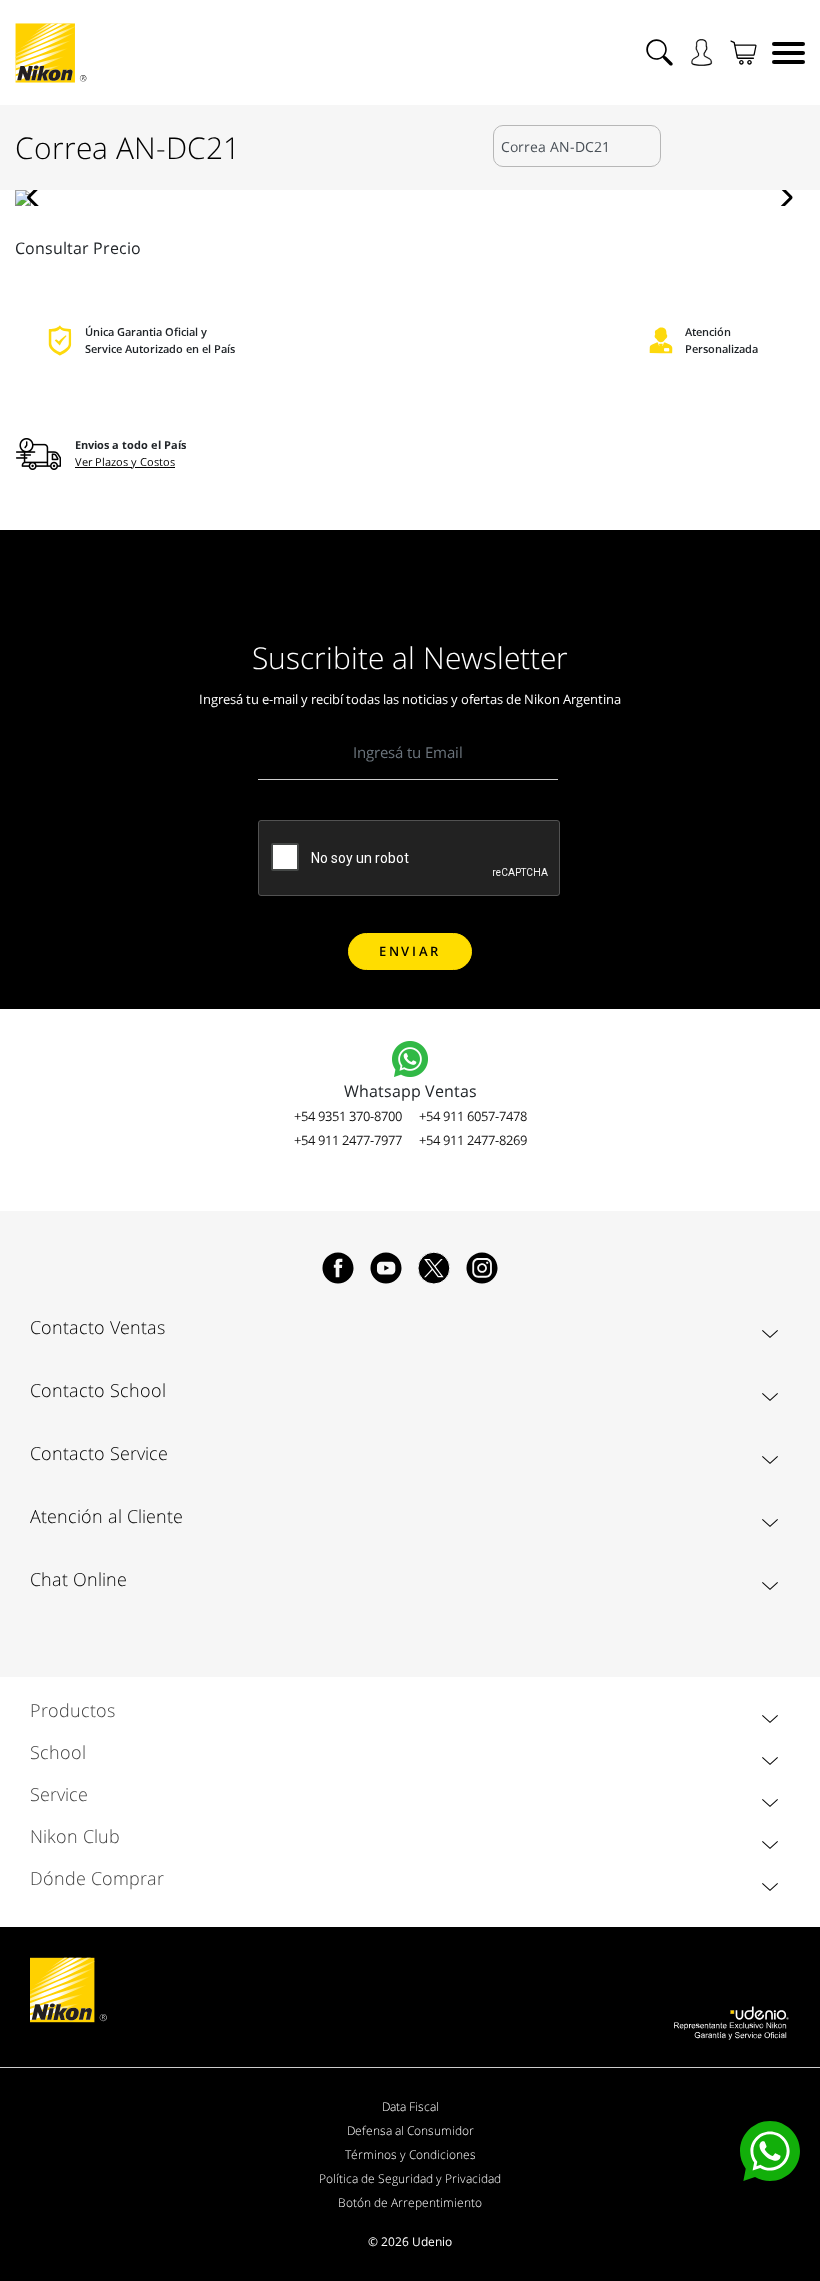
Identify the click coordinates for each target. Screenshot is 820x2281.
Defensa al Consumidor (410, 2130)
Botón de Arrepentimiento (410, 2202)
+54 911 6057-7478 (473, 1116)
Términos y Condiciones (410, 2154)
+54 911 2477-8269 (473, 1140)
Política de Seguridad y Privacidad (410, 2178)
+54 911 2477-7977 (348, 1140)
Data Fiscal (410, 2106)
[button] (38, 198)
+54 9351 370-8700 (348, 1116)
